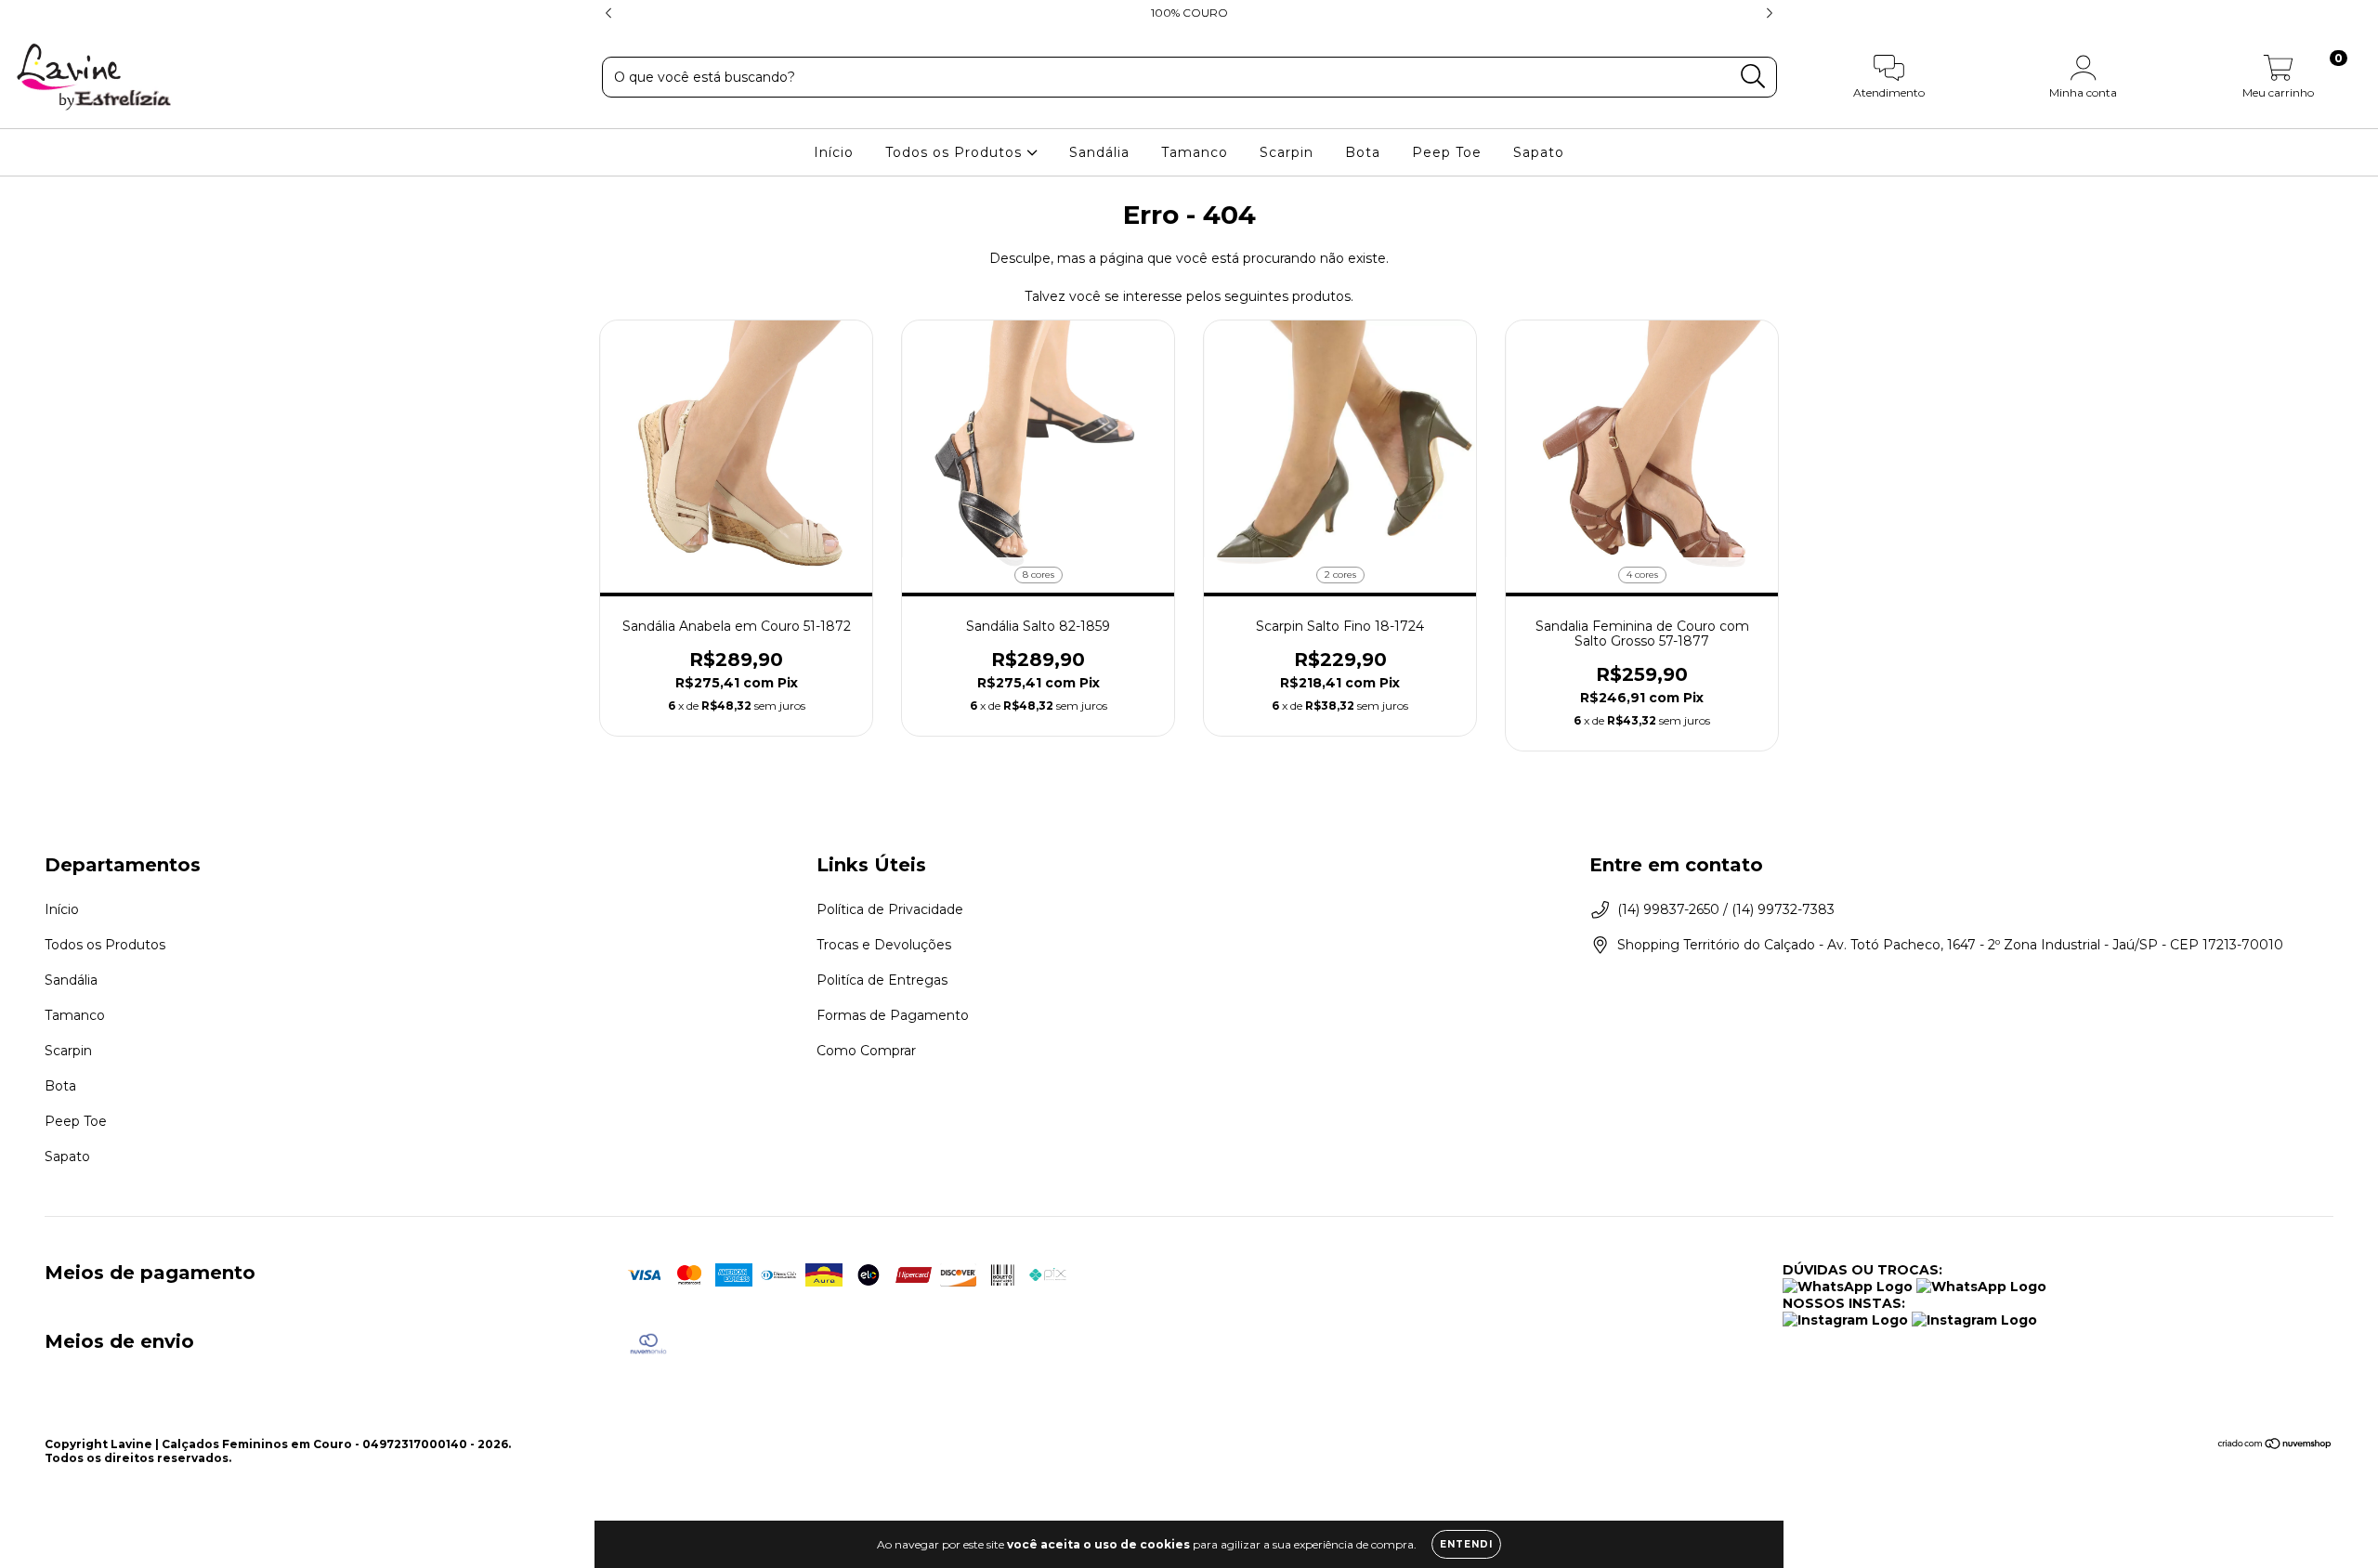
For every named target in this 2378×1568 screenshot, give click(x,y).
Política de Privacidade (890, 909)
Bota (1363, 152)
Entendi (1466, 1544)
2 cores (1340, 575)
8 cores (1039, 575)
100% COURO (1189, 13)
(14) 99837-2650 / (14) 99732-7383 (1726, 909)
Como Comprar (866, 1051)
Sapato (1539, 152)
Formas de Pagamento (893, 1015)
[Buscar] (1753, 77)
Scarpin (1287, 152)
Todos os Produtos (956, 152)
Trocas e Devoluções (884, 945)
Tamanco (1195, 152)
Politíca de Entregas (882, 980)
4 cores (1642, 575)
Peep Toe (1447, 152)
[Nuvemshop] (2275, 1446)
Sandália (1099, 152)
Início (834, 152)
